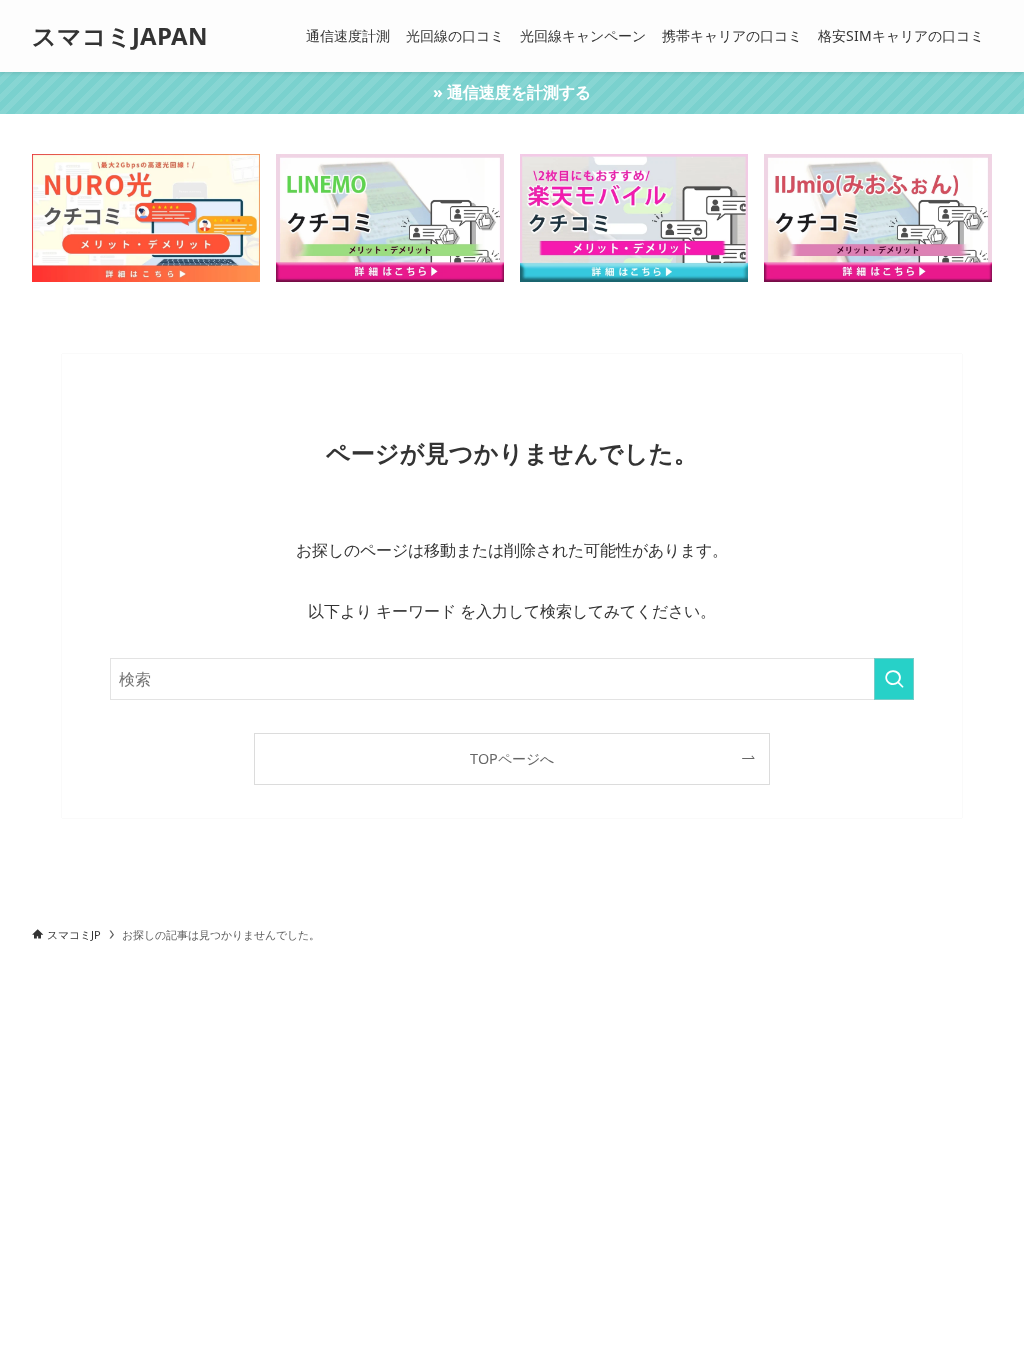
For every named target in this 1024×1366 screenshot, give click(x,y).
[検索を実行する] (894, 679)
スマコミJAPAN (120, 36)
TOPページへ (512, 758)
